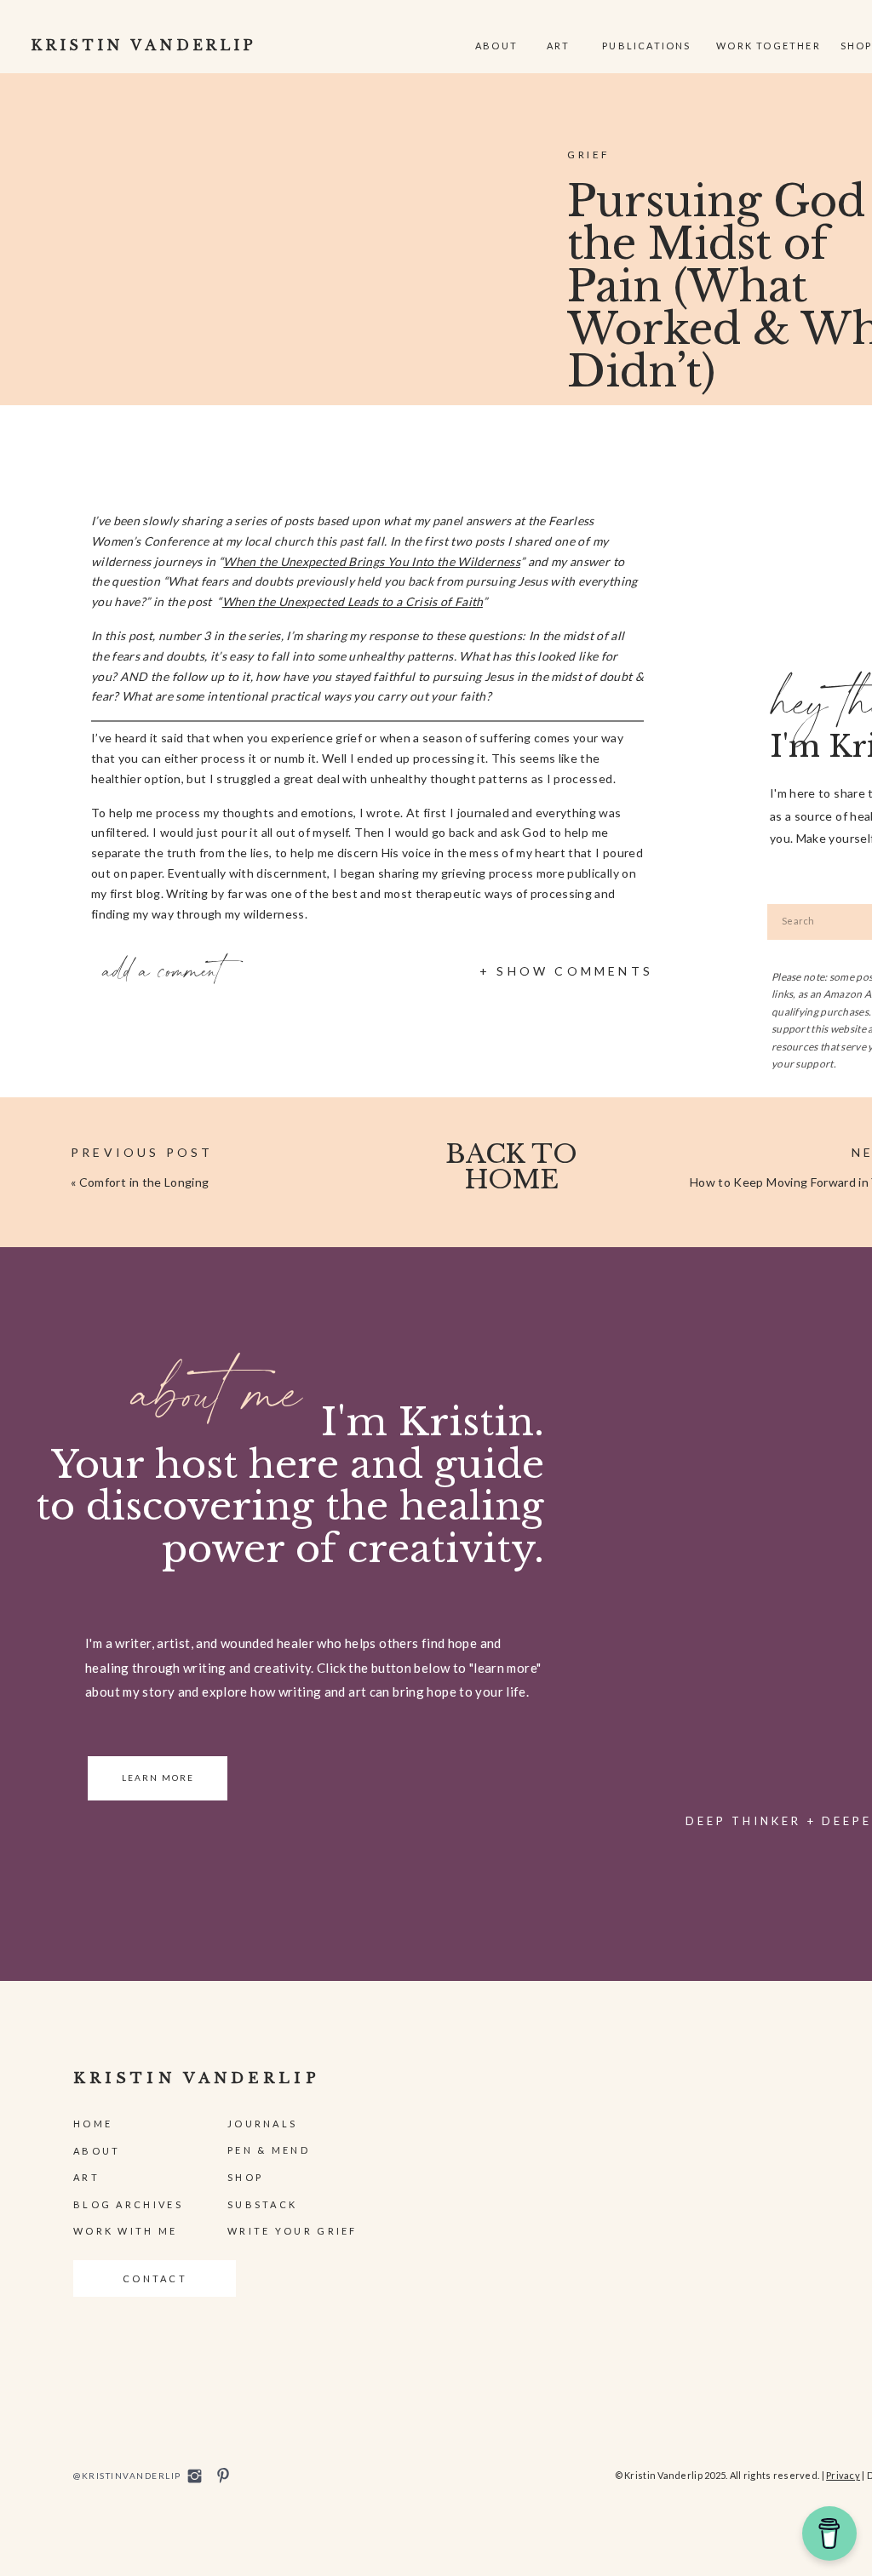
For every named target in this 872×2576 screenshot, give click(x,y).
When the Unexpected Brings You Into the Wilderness (372, 561)
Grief (589, 155)
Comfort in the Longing (144, 1182)
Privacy (843, 2475)
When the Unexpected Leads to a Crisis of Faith (353, 601)
